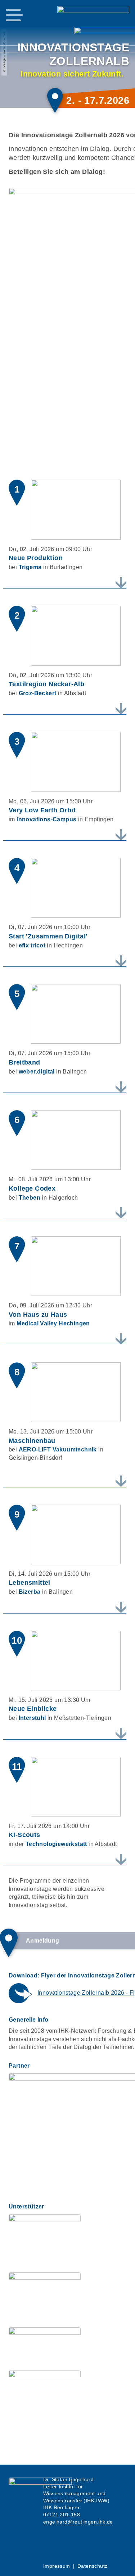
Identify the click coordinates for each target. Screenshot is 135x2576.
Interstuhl (32, 1718)
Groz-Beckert (38, 693)
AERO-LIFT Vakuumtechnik (58, 1449)
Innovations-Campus (46, 819)
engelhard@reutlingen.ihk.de (78, 2522)
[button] (14, 15)
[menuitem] (57, 2566)
